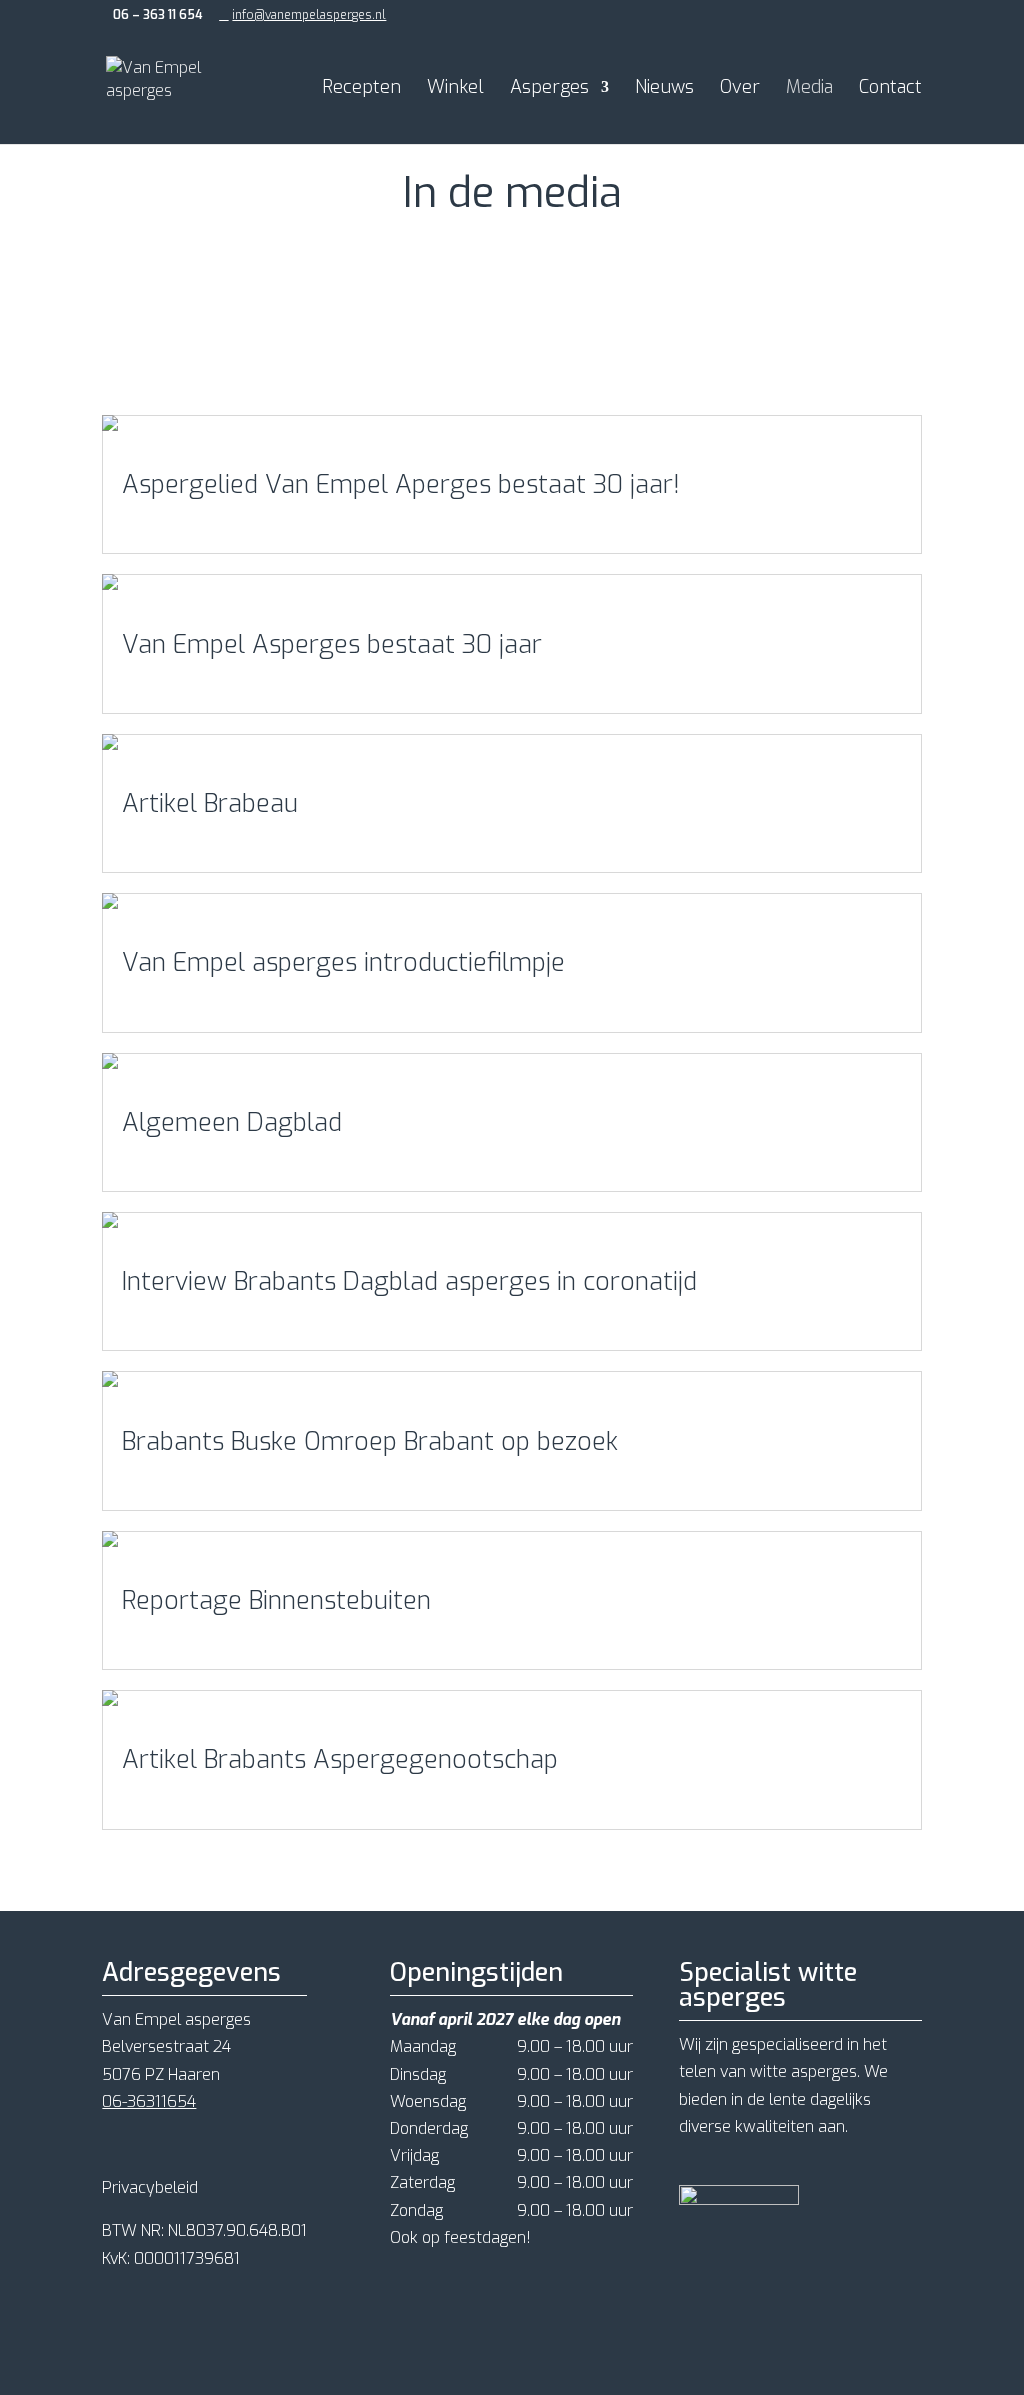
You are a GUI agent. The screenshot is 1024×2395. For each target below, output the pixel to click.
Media (809, 89)
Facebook (238, 308)
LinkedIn (389, 308)
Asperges (549, 89)
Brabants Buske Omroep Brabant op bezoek (370, 1441)
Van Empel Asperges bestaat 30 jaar (332, 644)
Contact (890, 89)
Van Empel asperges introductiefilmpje (343, 962)
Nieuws (664, 89)
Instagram (316, 308)
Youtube (473, 308)
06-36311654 (149, 2101)
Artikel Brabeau (210, 803)
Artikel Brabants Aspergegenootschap (340, 1759)
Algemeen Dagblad (232, 1122)
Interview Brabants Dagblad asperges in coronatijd (409, 1281)
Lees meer (160, 520)
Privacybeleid (150, 2187)
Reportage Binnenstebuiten (276, 1600)
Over (740, 89)
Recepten (361, 89)
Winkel (455, 89)
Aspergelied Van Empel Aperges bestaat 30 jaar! (401, 484)
